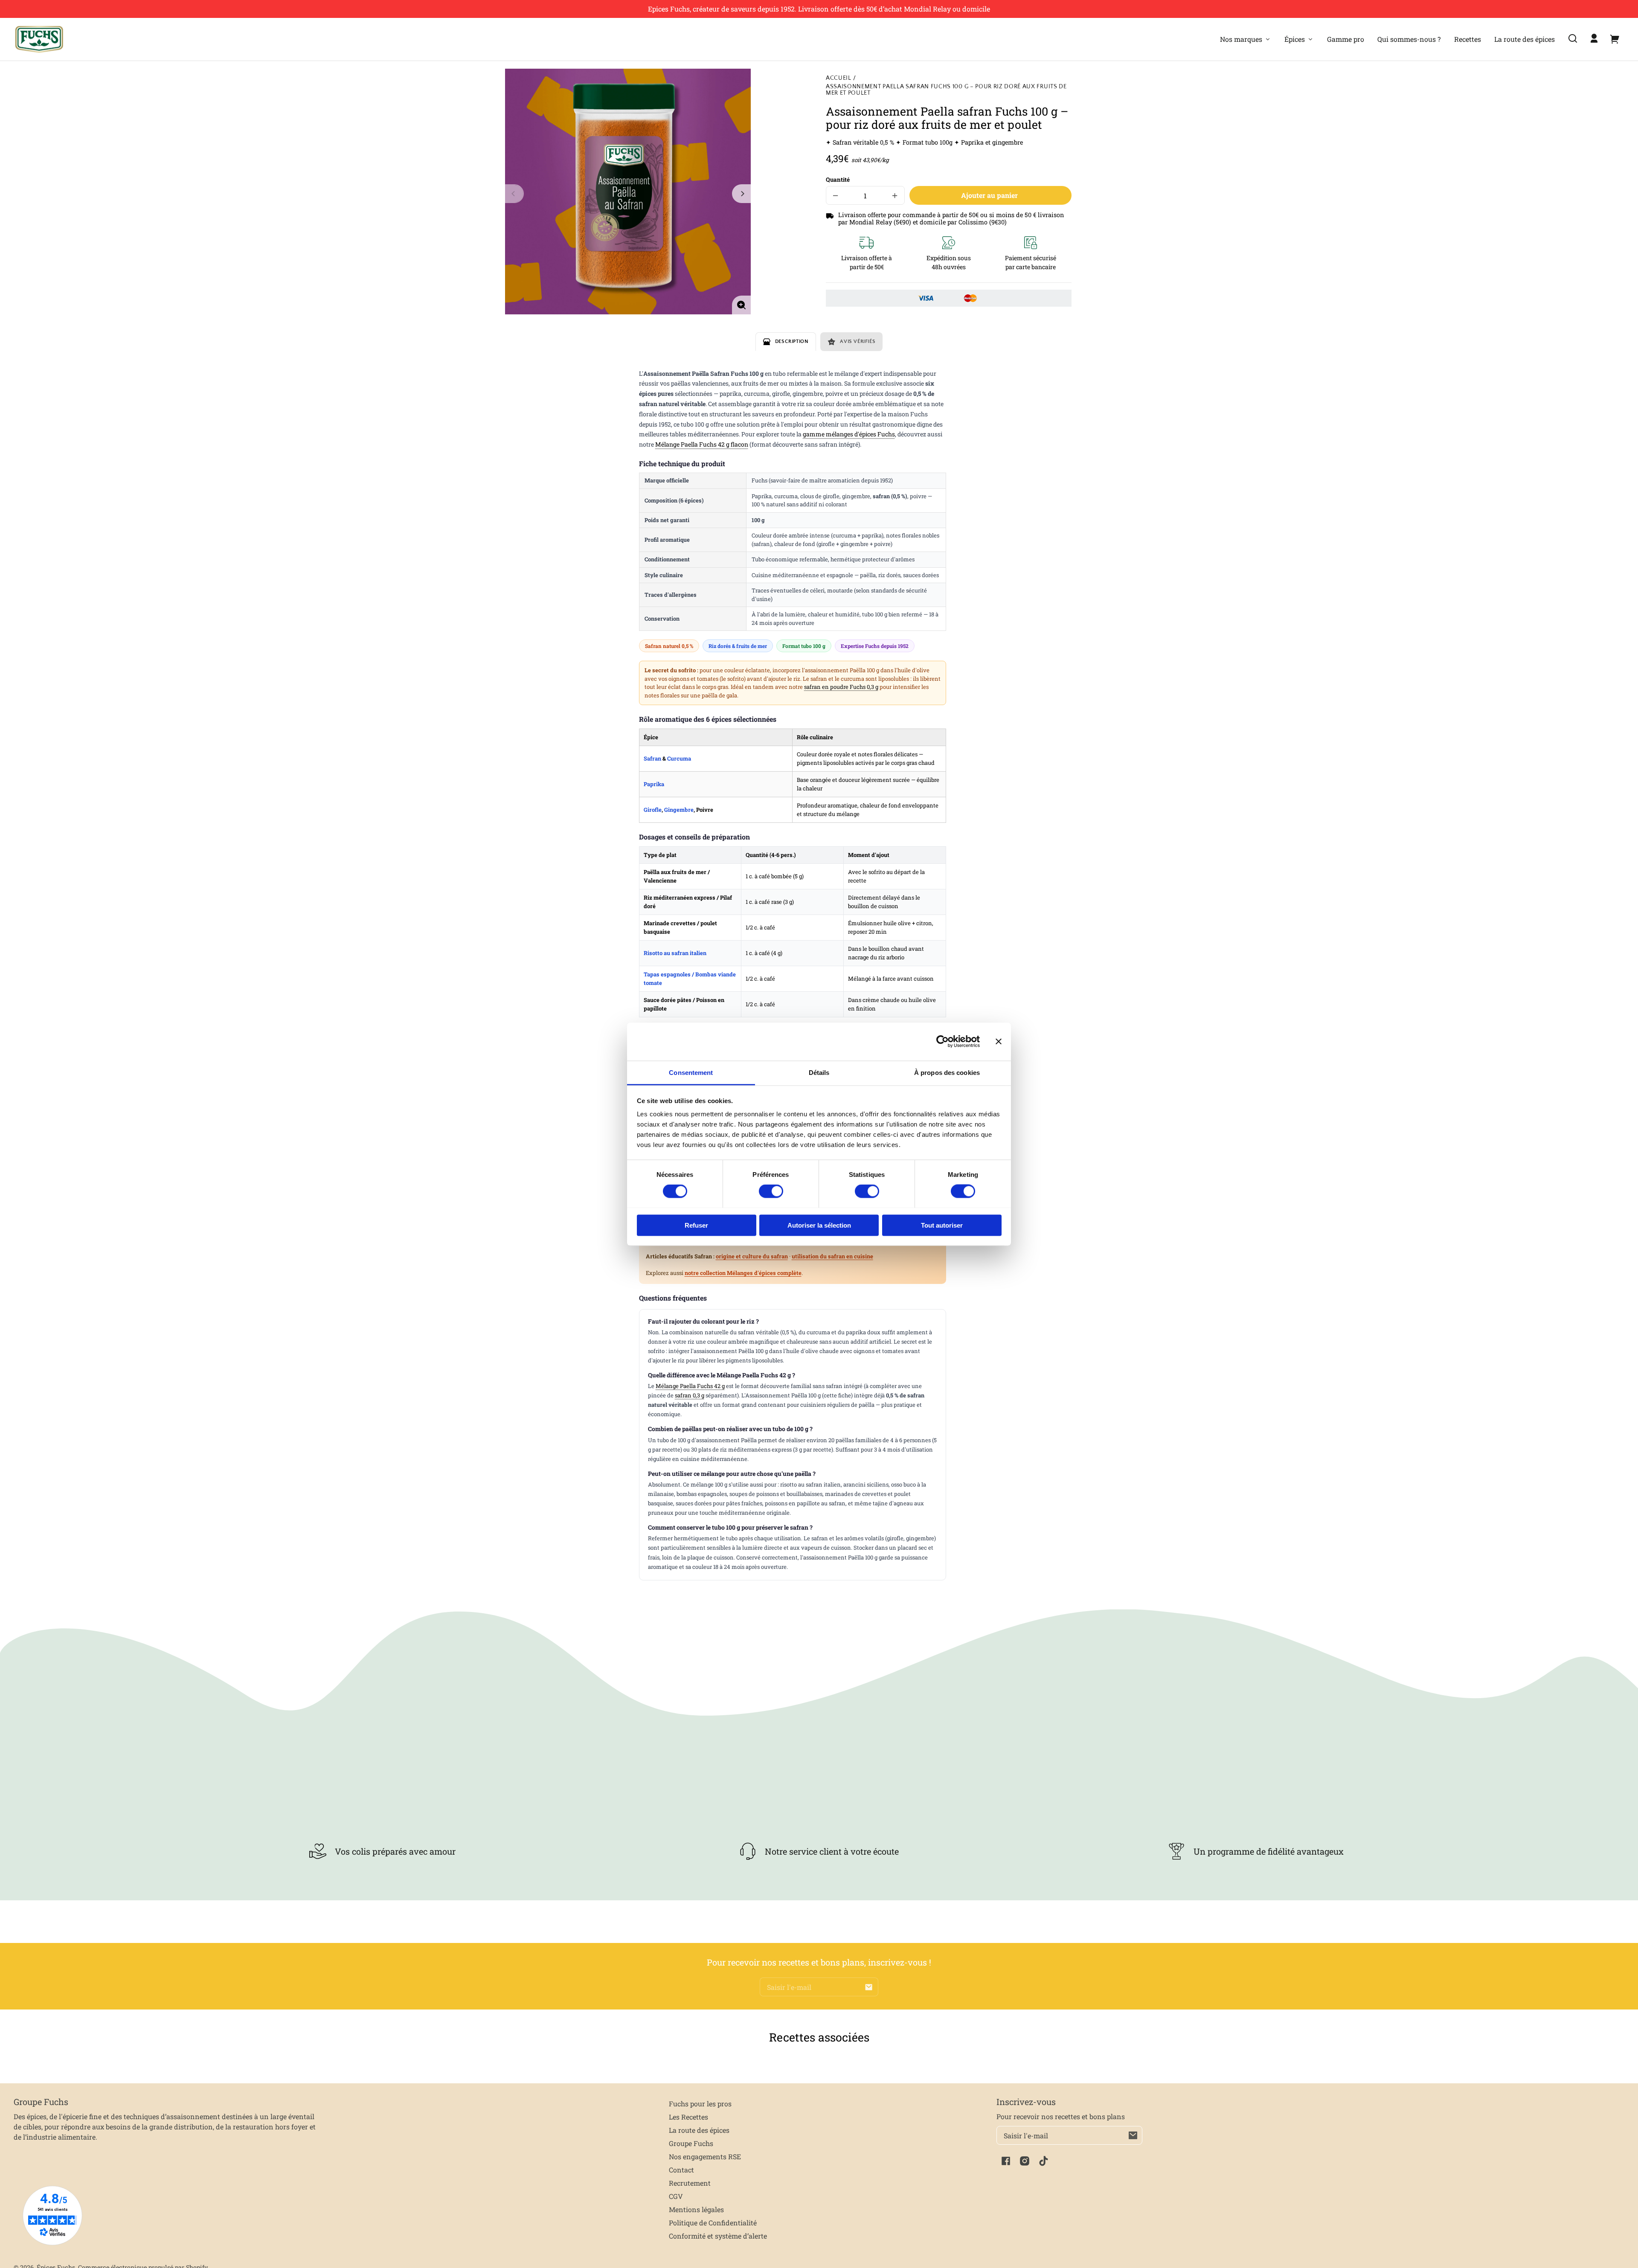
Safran (652, 758)
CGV (676, 2196)
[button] (1573, 38)
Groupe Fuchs (691, 2143)
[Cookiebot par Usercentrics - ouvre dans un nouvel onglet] (942, 1042)
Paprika (654, 784)
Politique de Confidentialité (713, 2223)
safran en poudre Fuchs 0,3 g (841, 687)
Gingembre (679, 810)
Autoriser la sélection (819, 1225)
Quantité (838, 180)
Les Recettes (688, 2117)
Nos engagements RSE (705, 2156)
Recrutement (690, 2183)
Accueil (839, 78)
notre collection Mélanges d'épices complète (743, 1273)
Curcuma (679, 758)
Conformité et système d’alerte (718, 2236)
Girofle (653, 810)
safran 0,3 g (690, 1395)
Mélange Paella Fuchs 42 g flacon (702, 444)
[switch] (771, 1191)
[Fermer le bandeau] (999, 1042)
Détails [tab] (819, 1072)
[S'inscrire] (869, 1987)
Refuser (696, 1225)
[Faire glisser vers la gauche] (514, 194)
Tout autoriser (942, 1225)
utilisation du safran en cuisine (832, 1256)
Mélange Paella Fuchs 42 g (690, 1386)
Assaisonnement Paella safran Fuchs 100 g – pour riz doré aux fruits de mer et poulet (946, 90)
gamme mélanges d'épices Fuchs (849, 434)
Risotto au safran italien (675, 953)
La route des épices (699, 2130)
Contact (681, 2170)
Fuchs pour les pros (700, 2104)
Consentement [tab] (691, 1072)
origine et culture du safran (752, 1256)
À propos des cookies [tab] (947, 1072)
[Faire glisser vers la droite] (741, 194)
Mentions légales (696, 2209)
